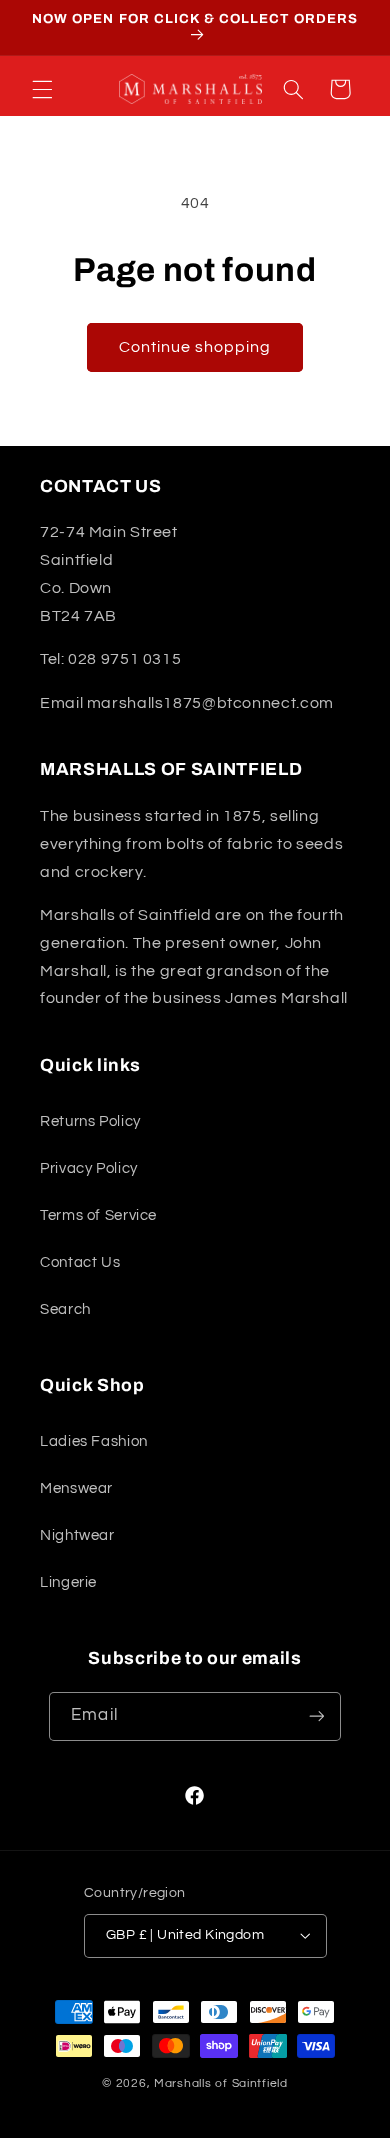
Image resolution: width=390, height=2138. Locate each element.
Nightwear (77, 1535)
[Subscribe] (316, 1716)
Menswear (76, 1488)
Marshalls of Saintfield (221, 2083)
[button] (42, 89)
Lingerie (68, 1582)
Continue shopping (195, 347)
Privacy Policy (89, 1168)
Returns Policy (90, 1121)
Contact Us (80, 1262)
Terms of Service (98, 1215)
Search (65, 1309)
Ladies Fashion (94, 1441)
